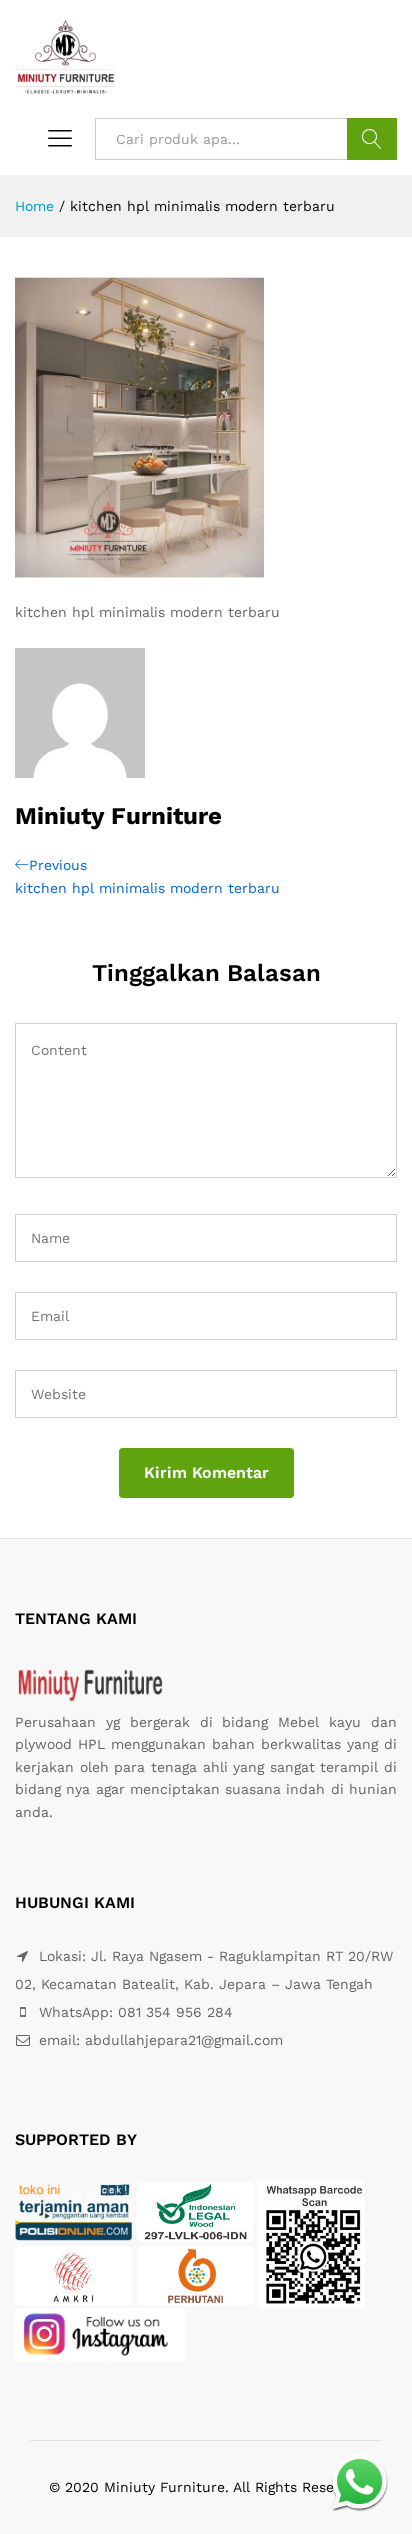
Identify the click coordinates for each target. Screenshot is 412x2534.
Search (372, 139)
